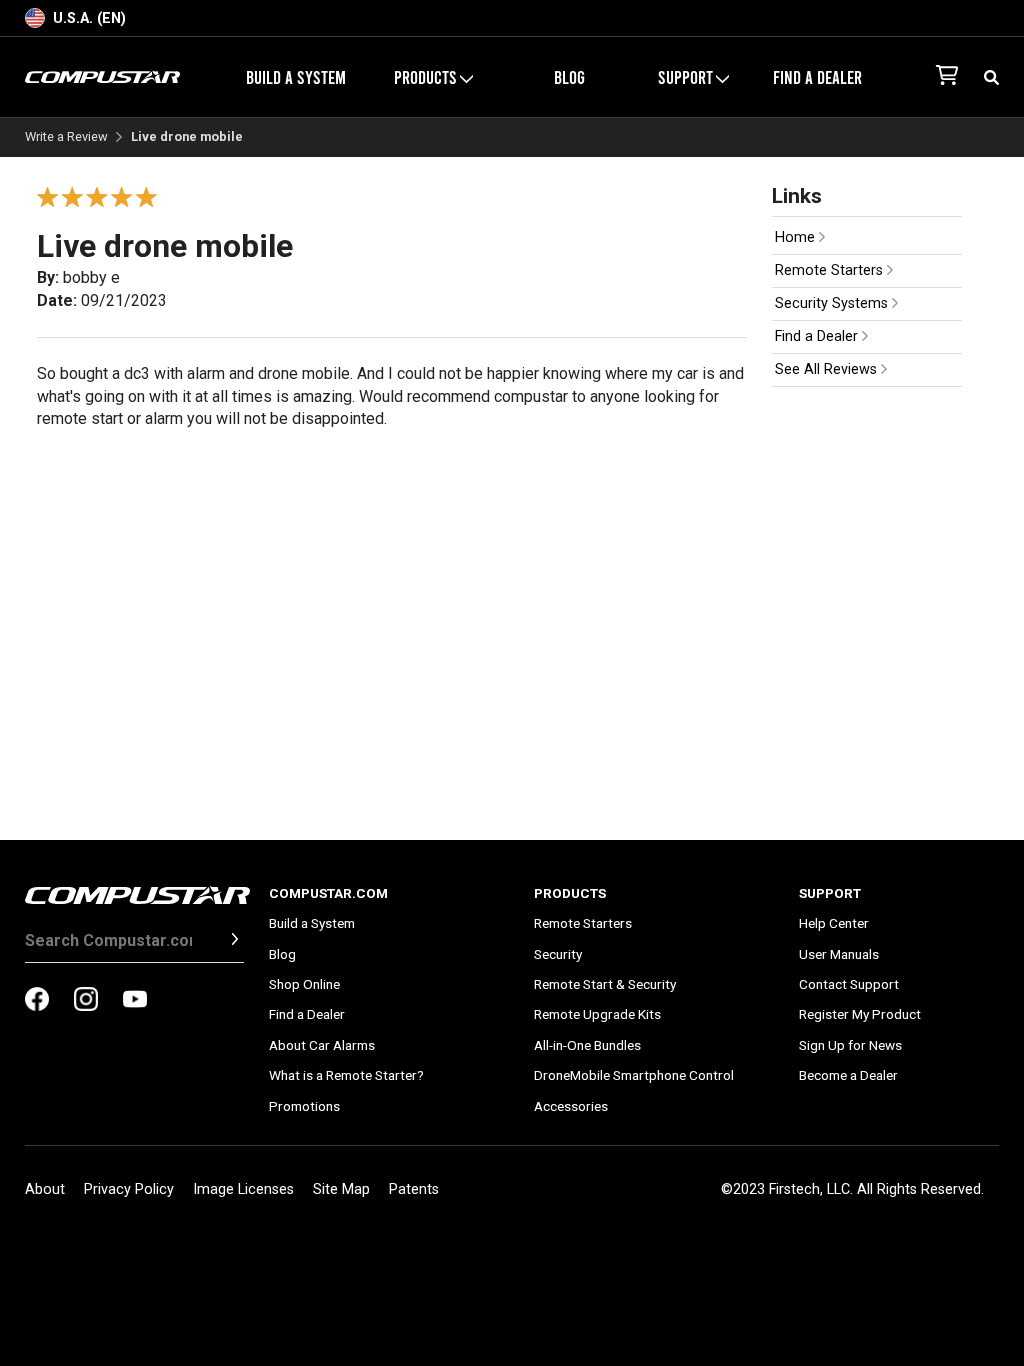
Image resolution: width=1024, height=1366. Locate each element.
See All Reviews (828, 369)
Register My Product (860, 1014)
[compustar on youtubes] (135, 1001)
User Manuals (839, 954)
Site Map (341, 1189)
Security (558, 954)
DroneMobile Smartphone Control (634, 1075)
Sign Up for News (850, 1045)
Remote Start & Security (605, 984)
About (45, 1189)
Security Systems (833, 303)
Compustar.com (328, 893)
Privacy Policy (129, 1189)
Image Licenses (243, 1189)
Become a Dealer (848, 1075)
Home (797, 237)
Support (830, 893)
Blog (569, 77)
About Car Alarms (322, 1045)
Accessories (571, 1106)
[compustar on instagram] (86, 1001)
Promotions (304, 1106)
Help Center (834, 923)
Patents (414, 1189)
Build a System (296, 77)
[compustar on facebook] (37, 1001)
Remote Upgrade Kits (597, 1014)
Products (570, 893)
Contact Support (849, 984)
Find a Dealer (817, 77)
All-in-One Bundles (587, 1045)
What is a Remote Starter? (346, 1075)
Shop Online (304, 984)
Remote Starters (831, 270)
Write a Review (66, 137)
